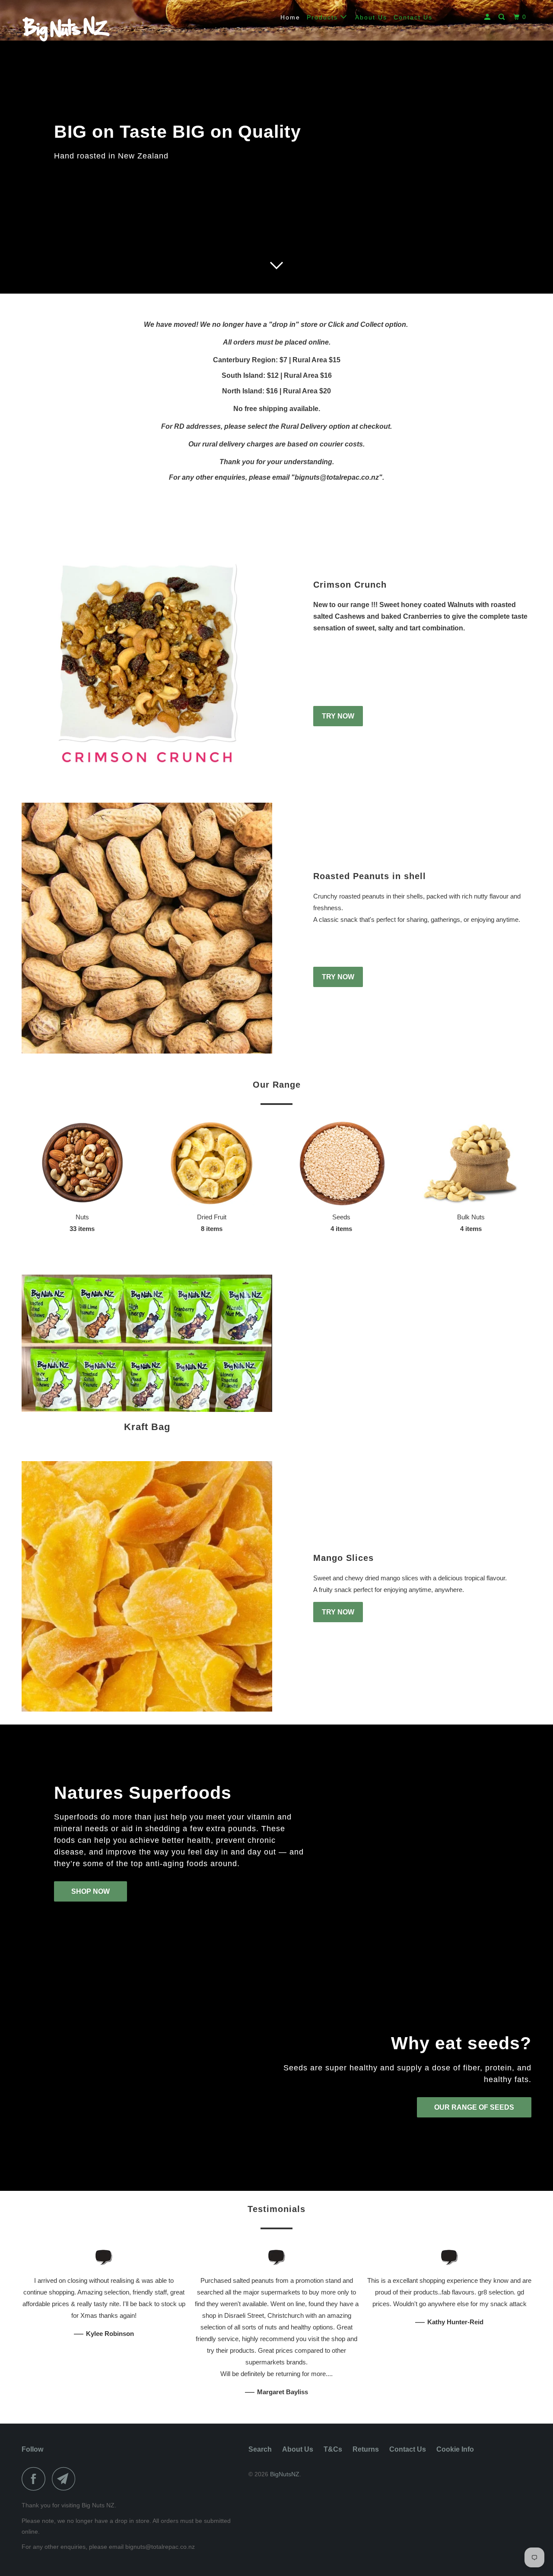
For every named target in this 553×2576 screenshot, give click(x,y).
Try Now (338, 716)
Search (260, 2449)
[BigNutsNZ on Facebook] (36, 2479)
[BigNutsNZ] (66, 27)
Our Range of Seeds (474, 2107)
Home (290, 17)
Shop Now (91, 1891)
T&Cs (333, 2449)
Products (324, 17)
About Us (371, 17)
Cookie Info (455, 2449)
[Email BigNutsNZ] (66, 2479)
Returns (366, 2449)
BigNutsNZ (285, 2474)
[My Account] (488, 17)
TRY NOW (338, 977)
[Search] (503, 17)
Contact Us (413, 17)
